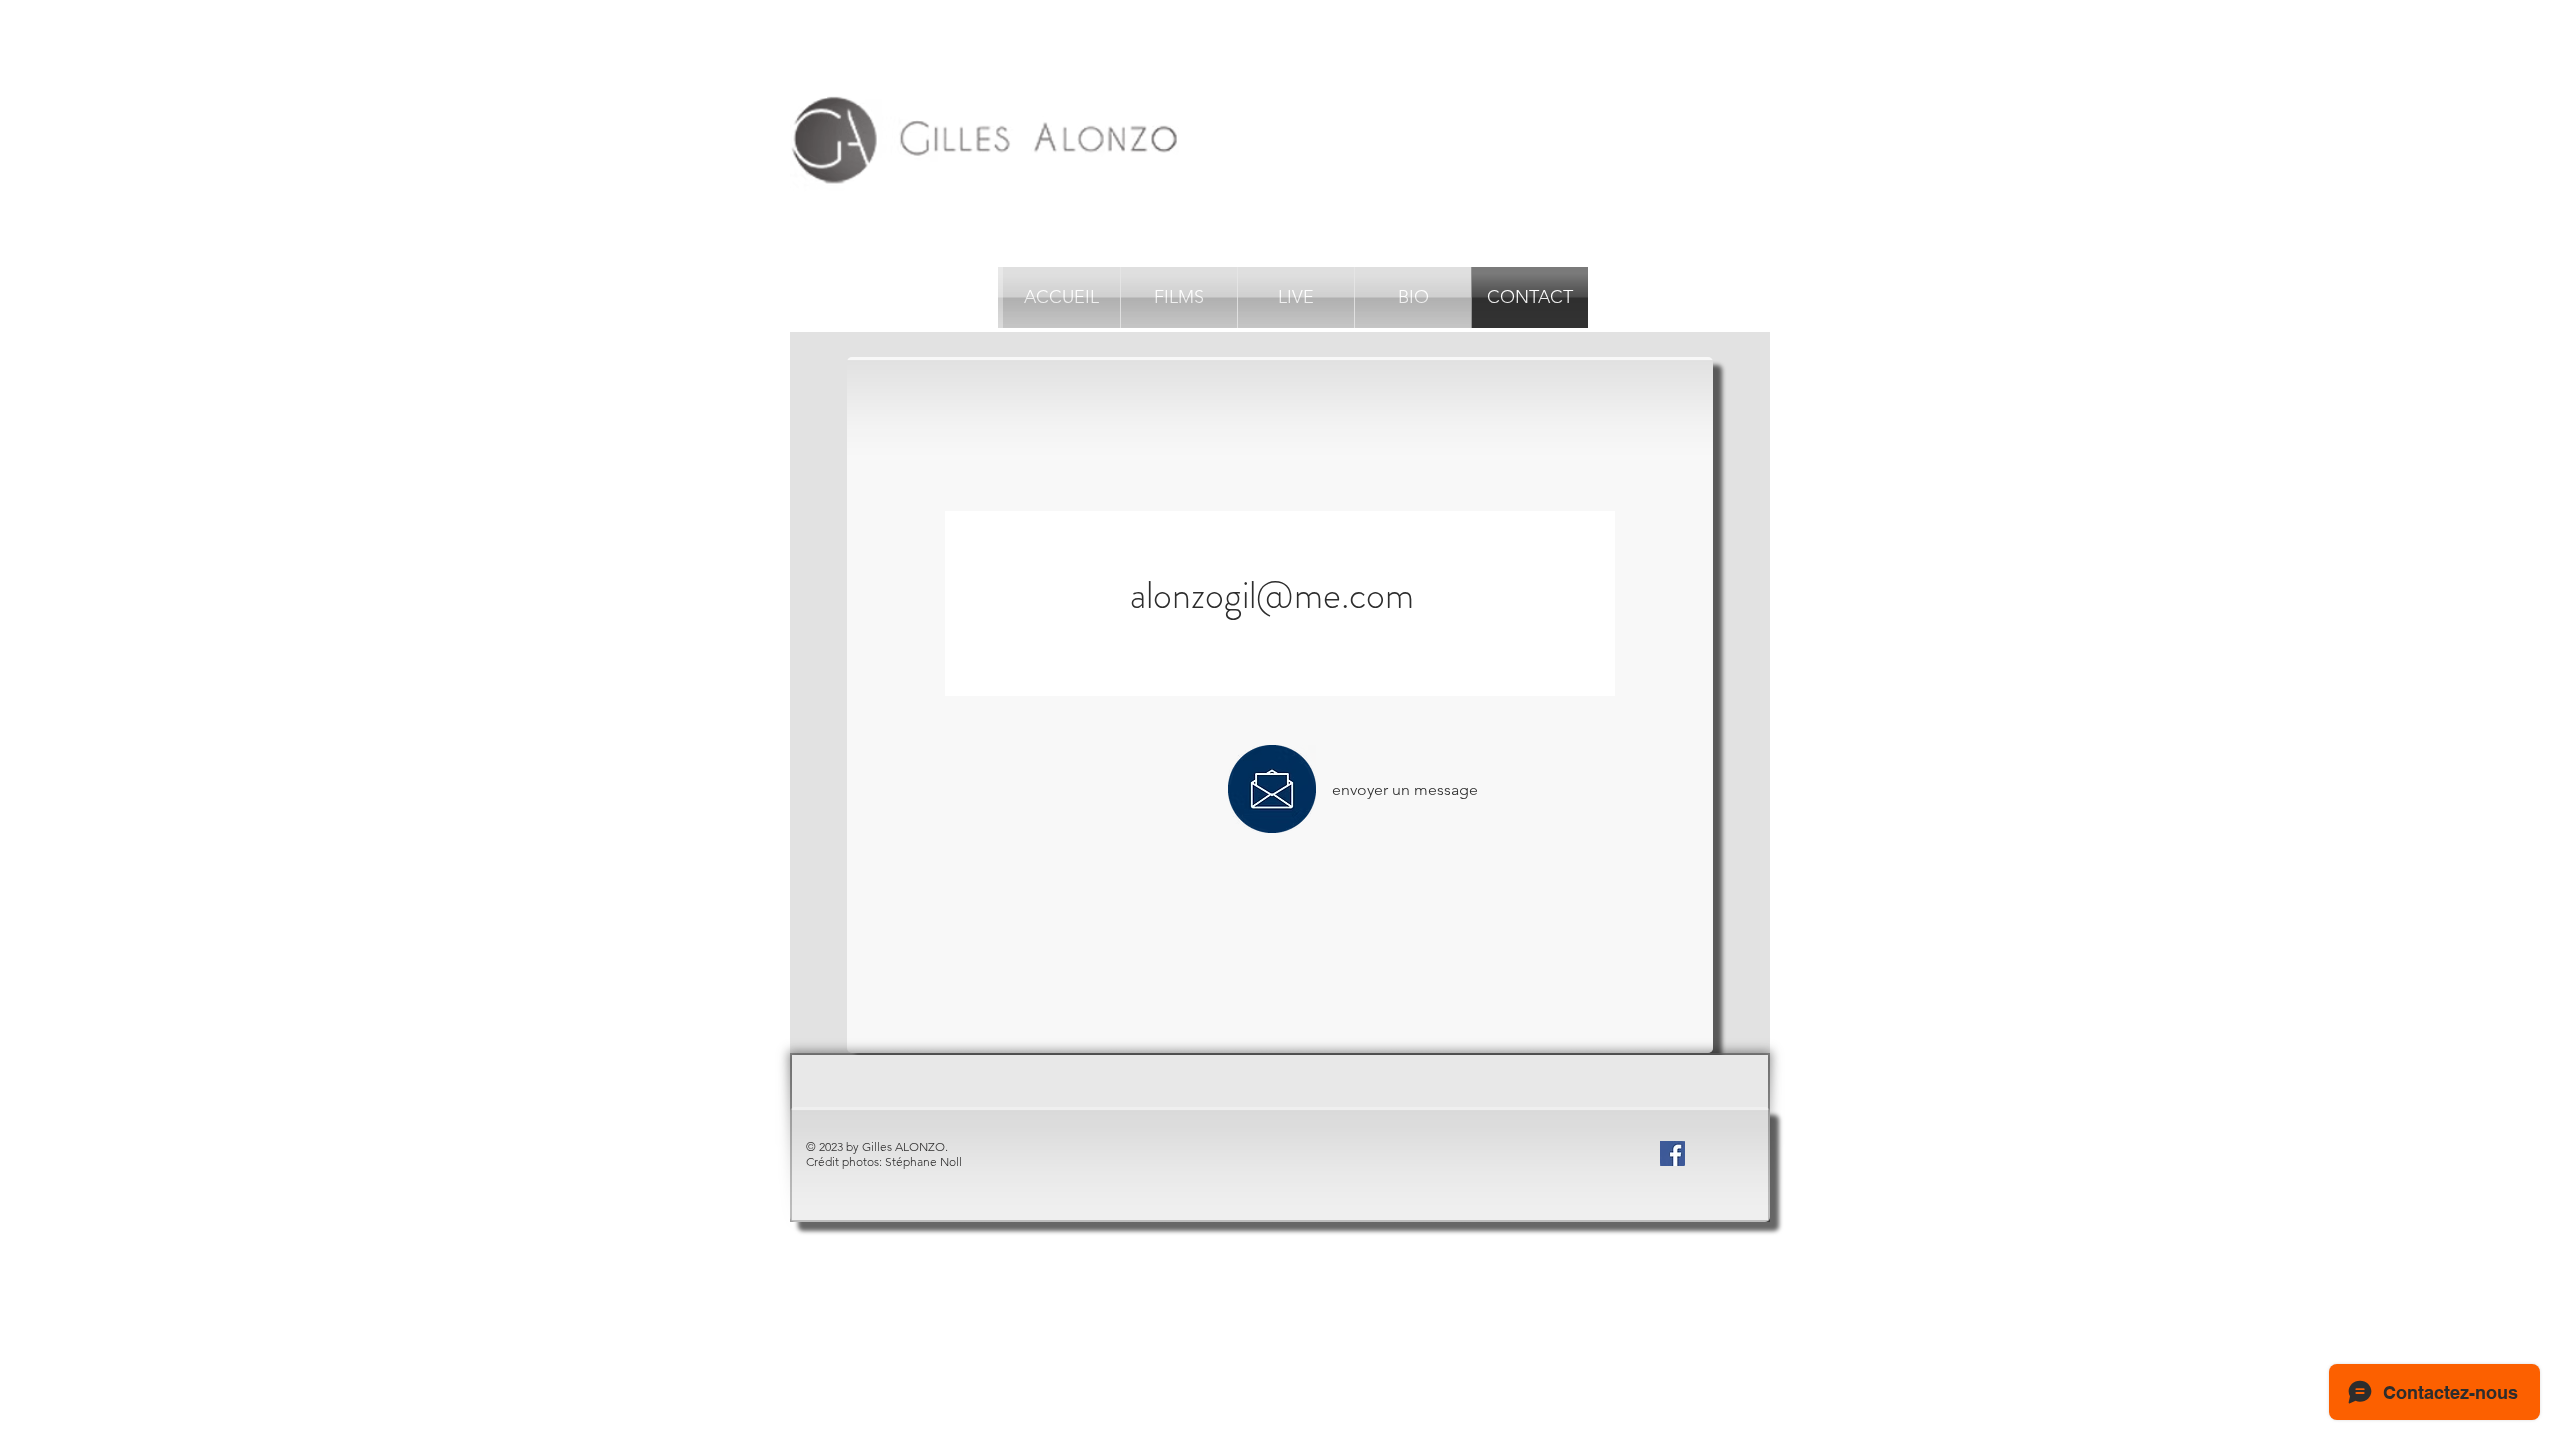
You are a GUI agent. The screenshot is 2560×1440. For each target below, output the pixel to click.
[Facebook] (1672, 1153)
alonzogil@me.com (1272, 595)
